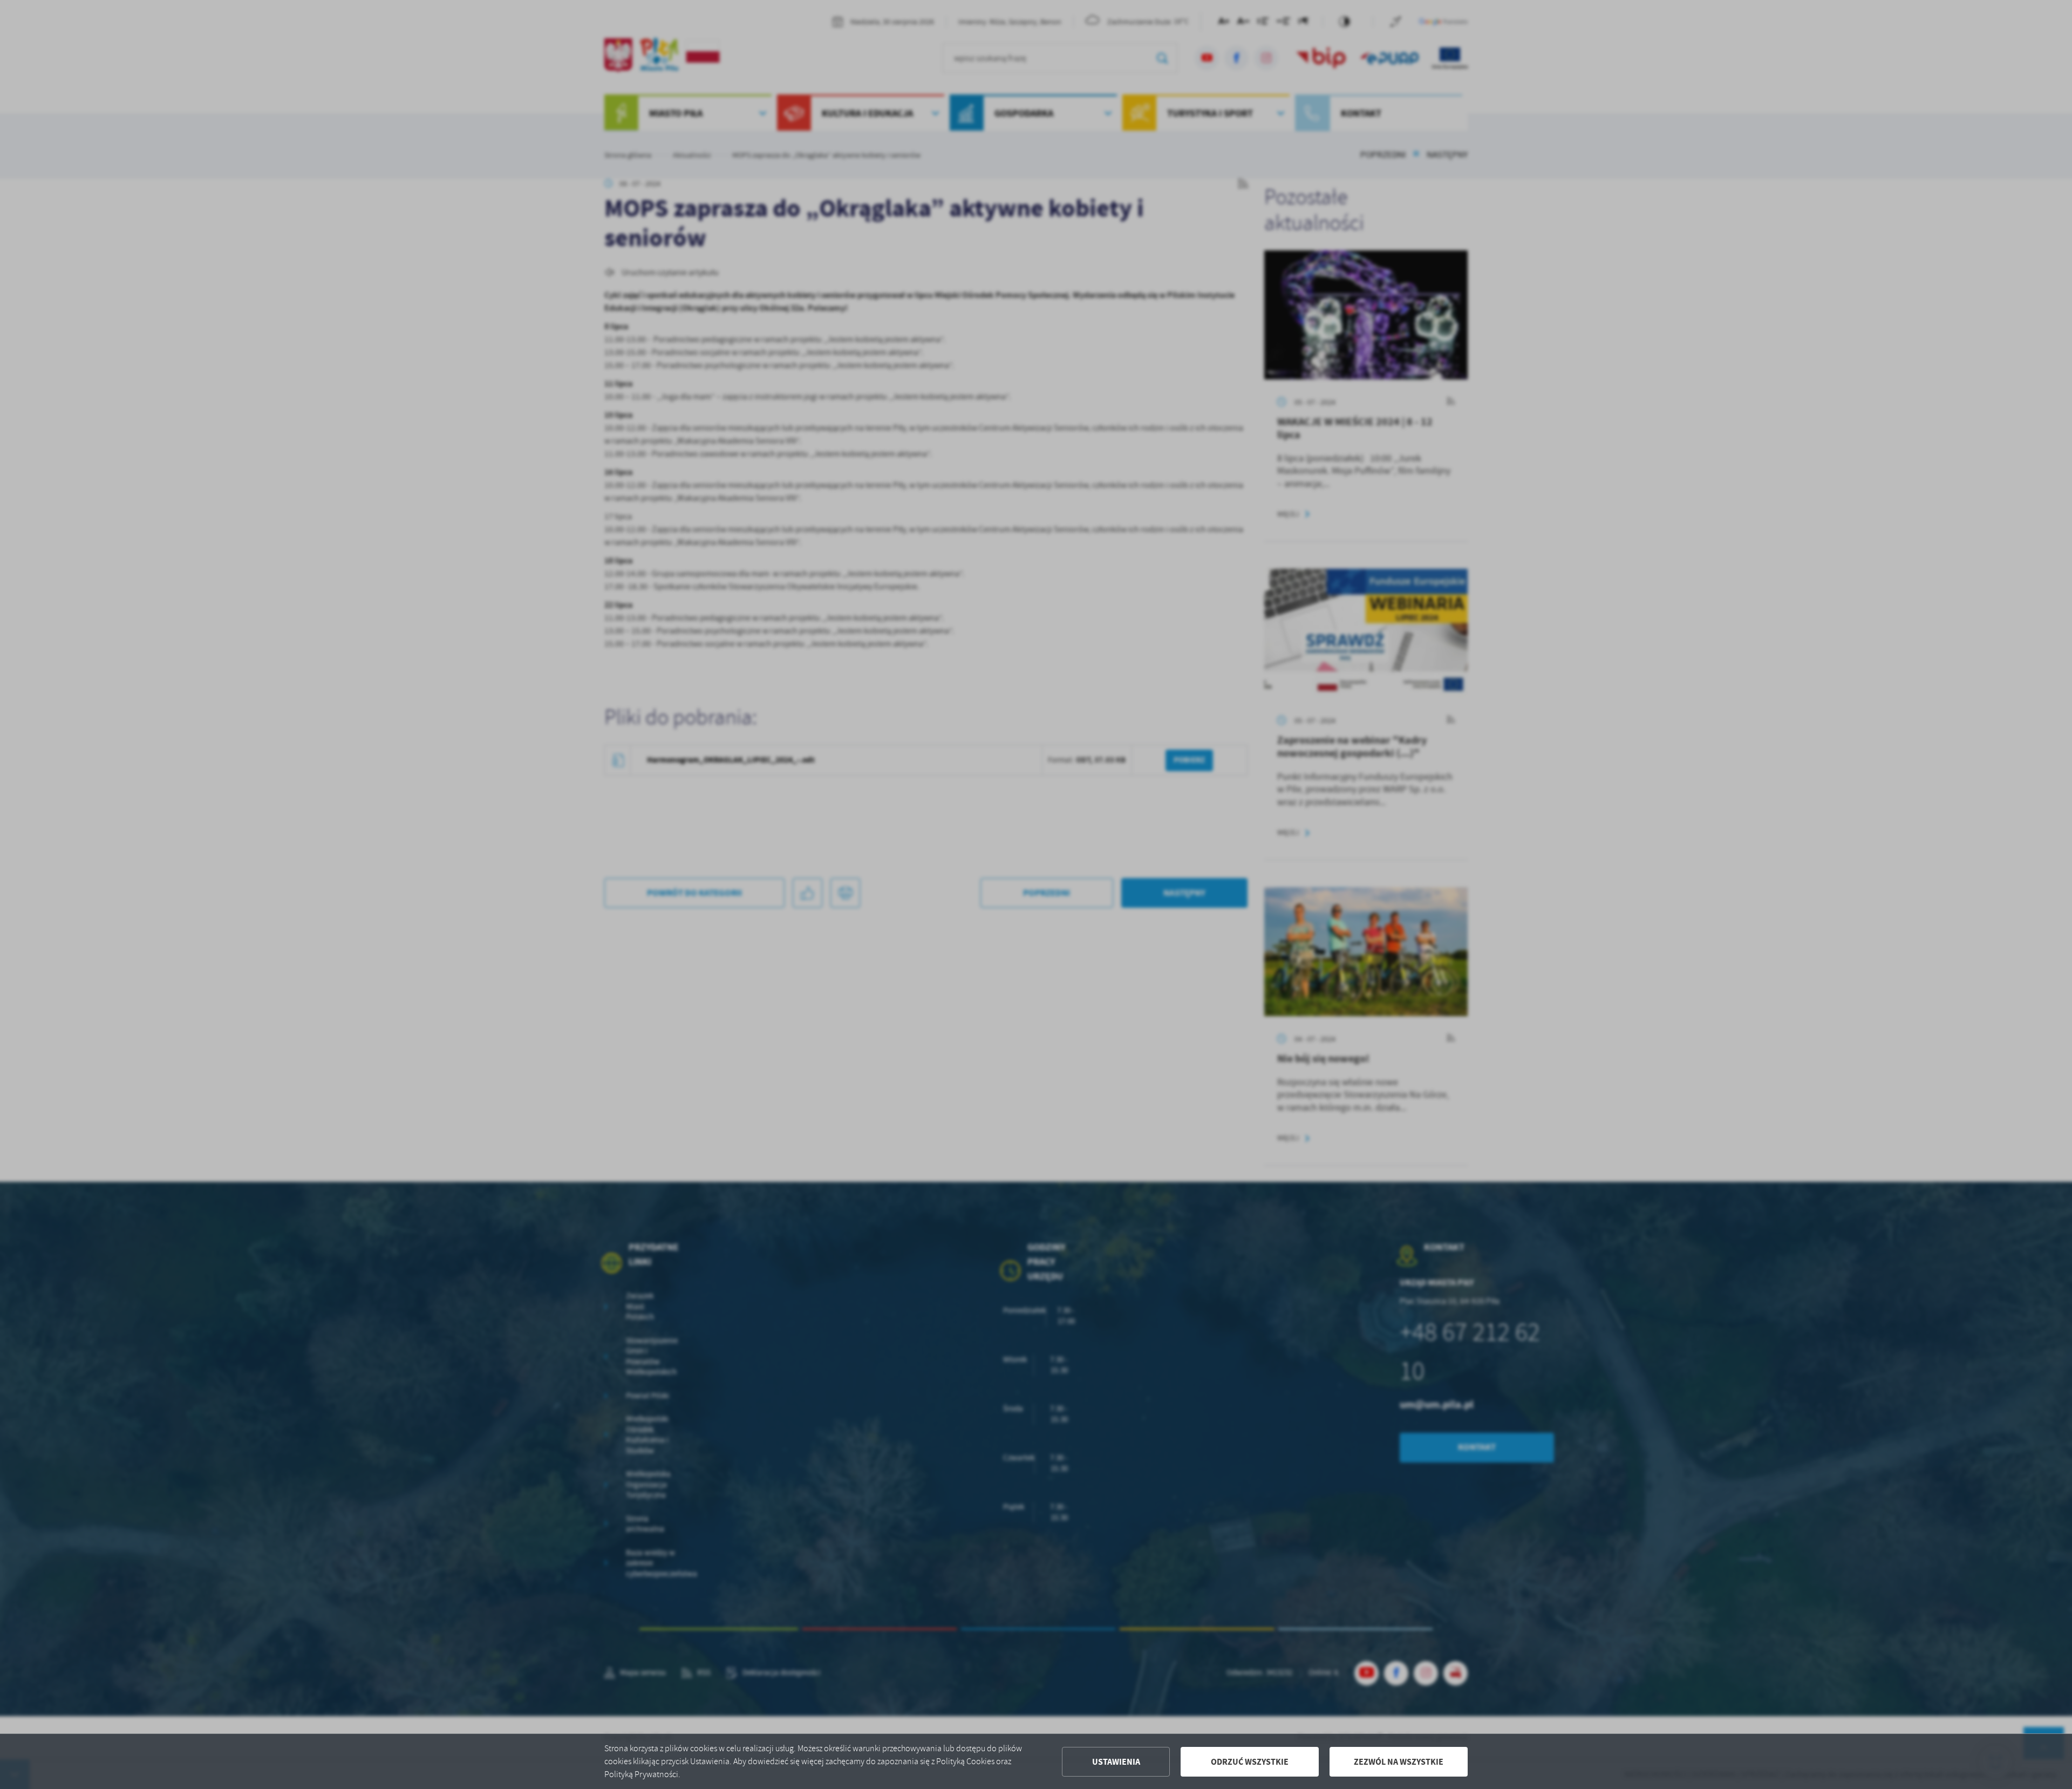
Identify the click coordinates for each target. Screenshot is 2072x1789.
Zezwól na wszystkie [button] (1399, 1762)
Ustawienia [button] (1116, 1762)
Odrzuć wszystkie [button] (1250, 1762)
